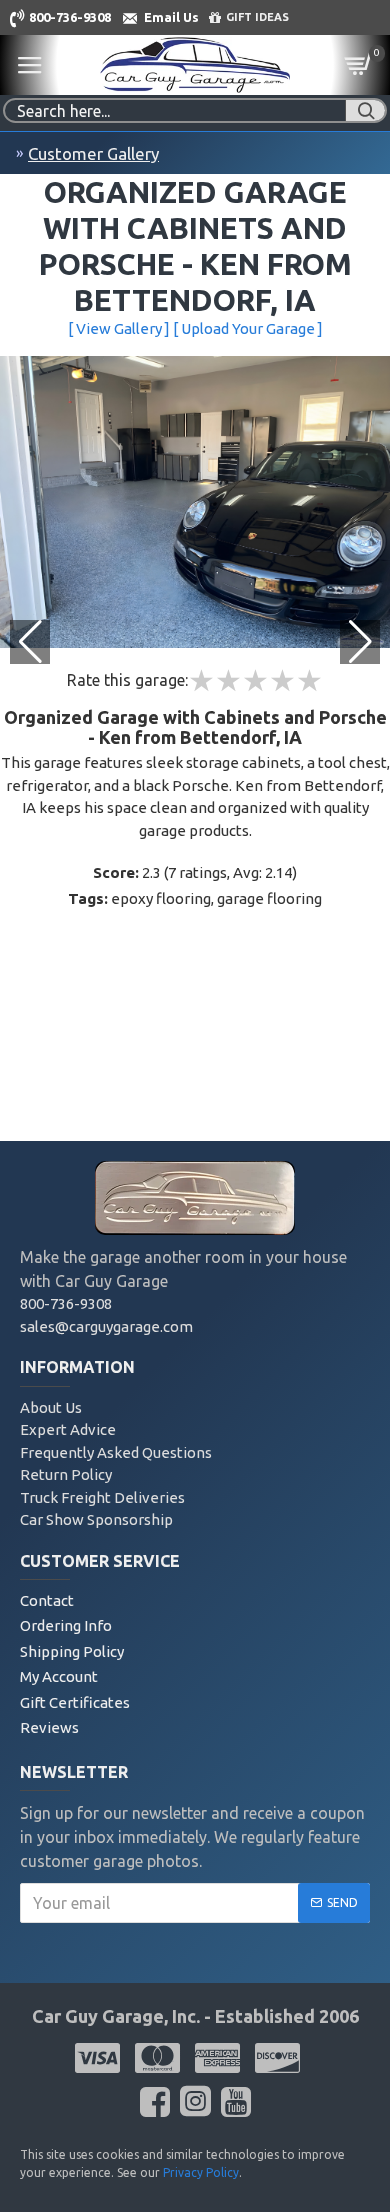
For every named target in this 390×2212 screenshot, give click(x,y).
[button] (360, 642)
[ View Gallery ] (119, 328)
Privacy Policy (201, 2172)
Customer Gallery (93, 153)
